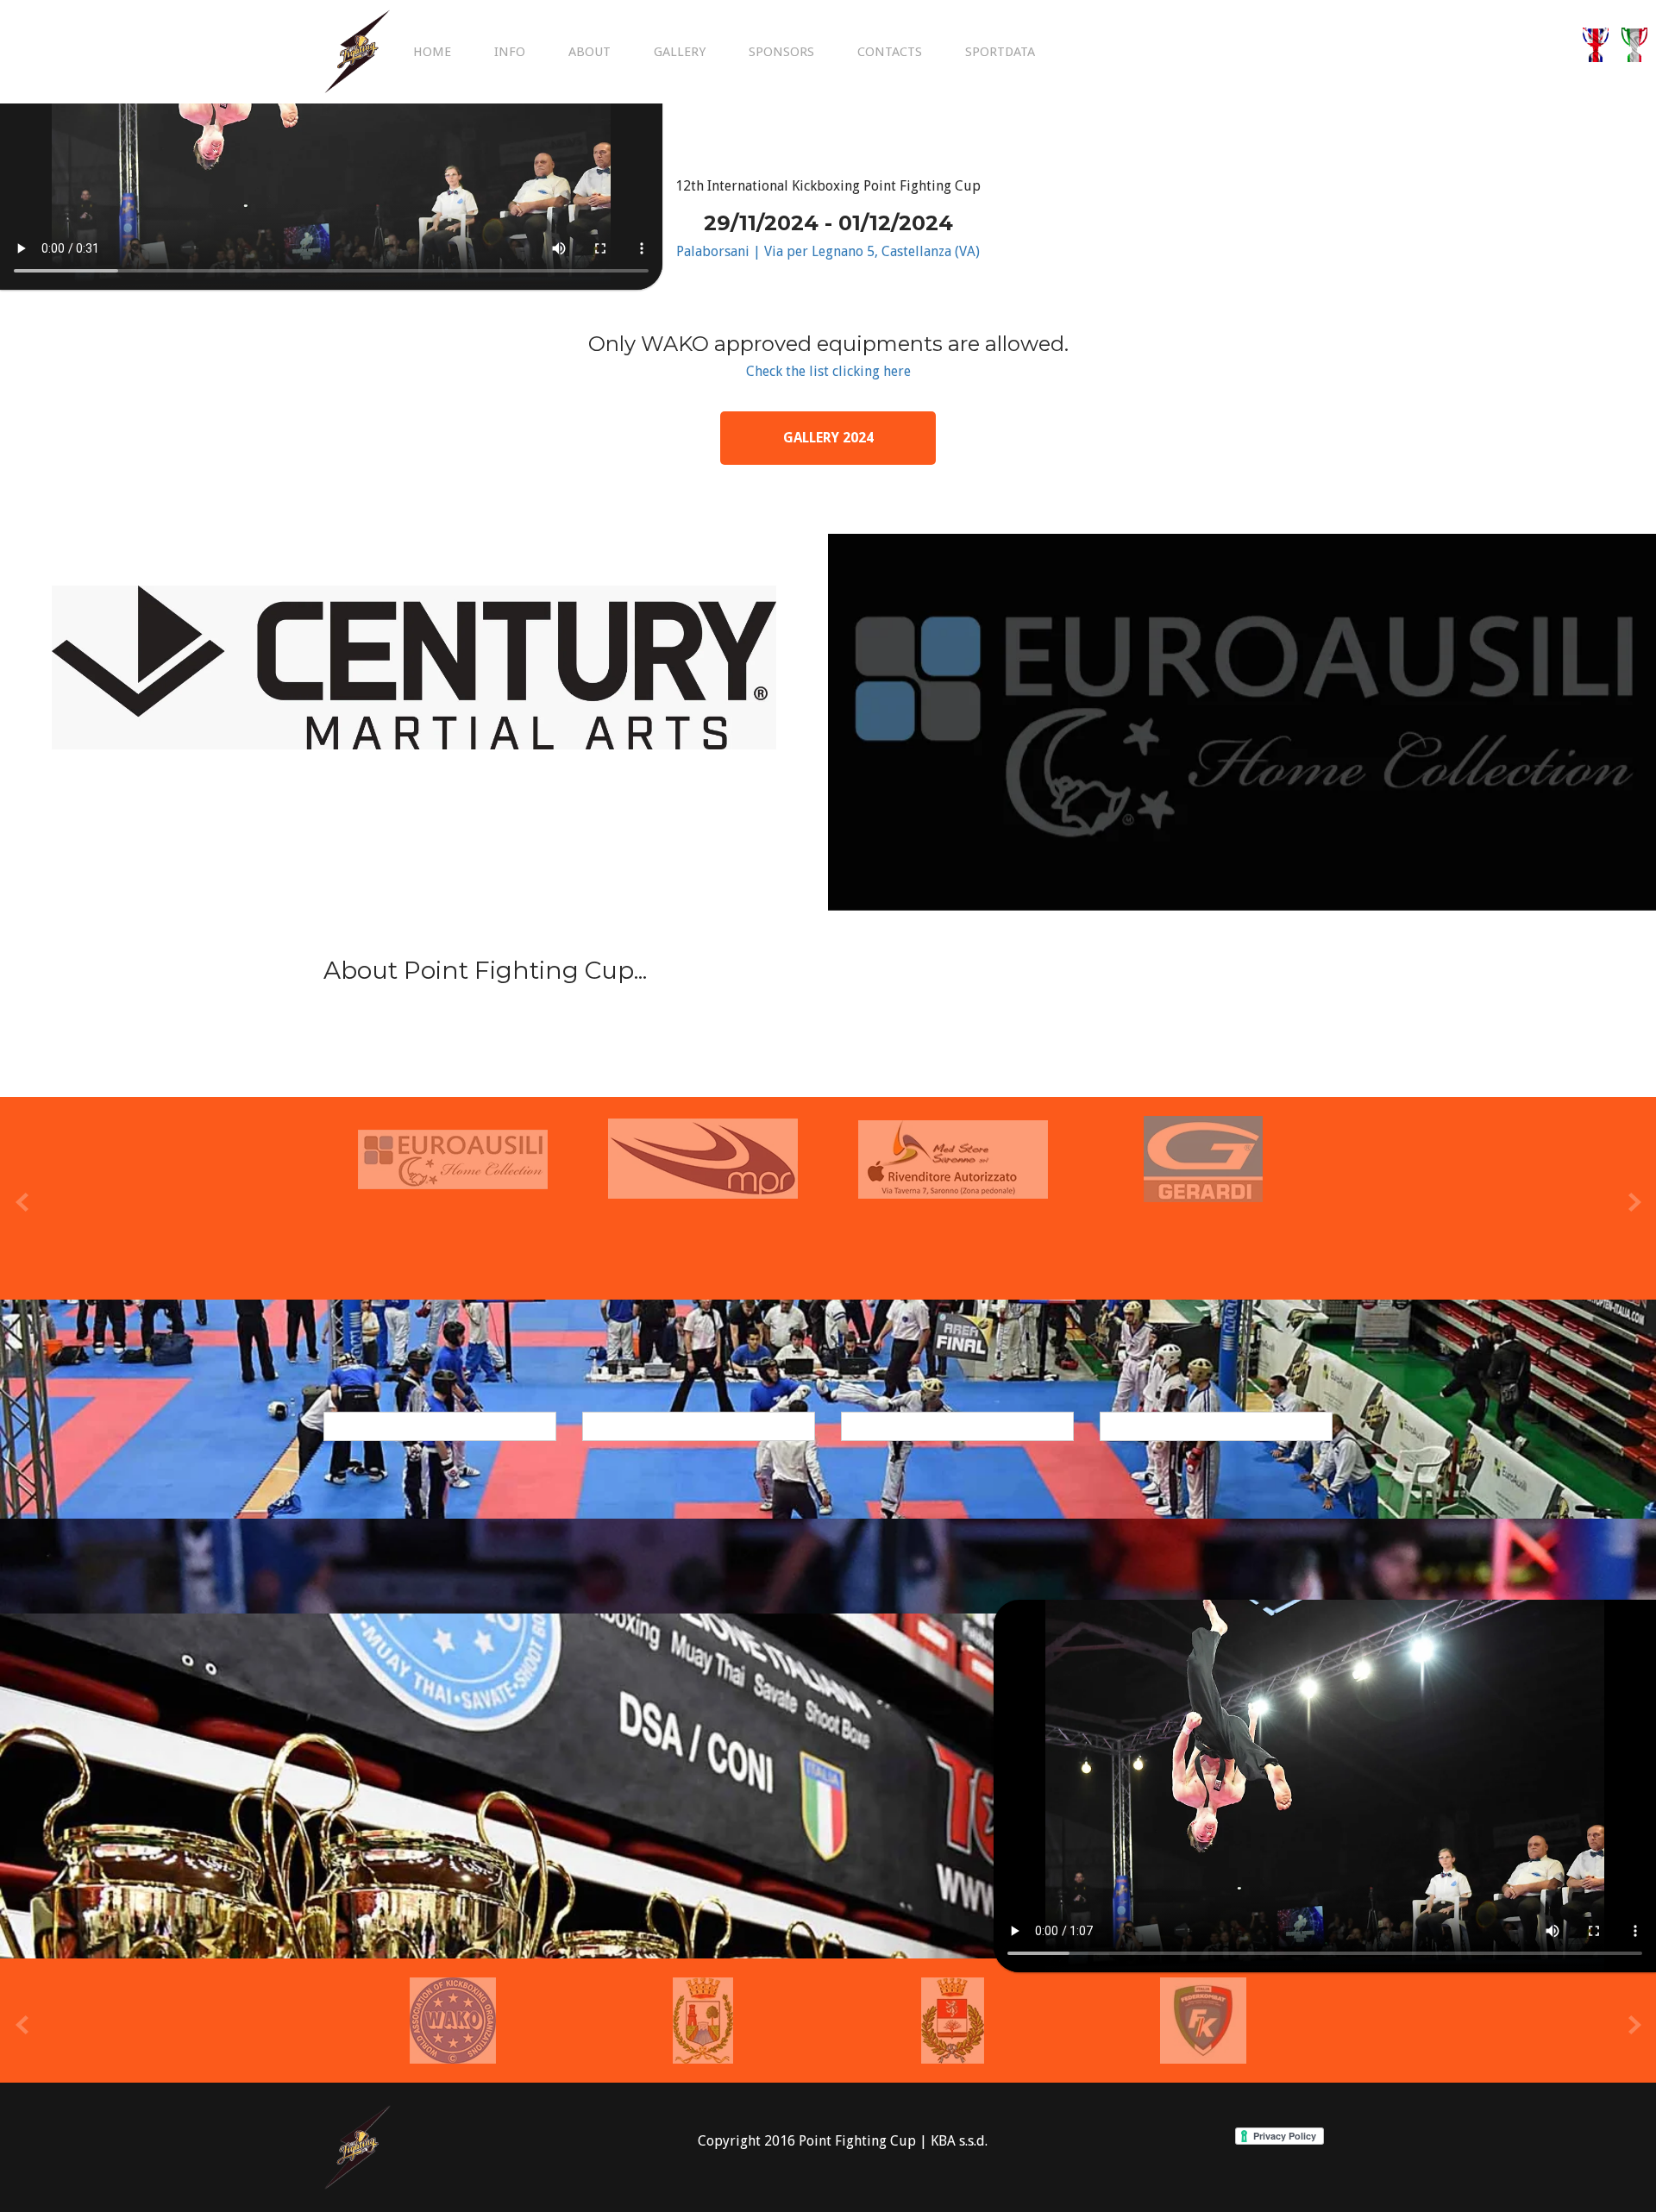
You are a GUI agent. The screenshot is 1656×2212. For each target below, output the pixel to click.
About (590, 52)
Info (510, 52)
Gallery (680, 52)
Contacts (890, 52)
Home (432, 52)
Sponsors (781, 52)
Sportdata (1000, 52)
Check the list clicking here (828, 371)
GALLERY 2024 (828, 438)
